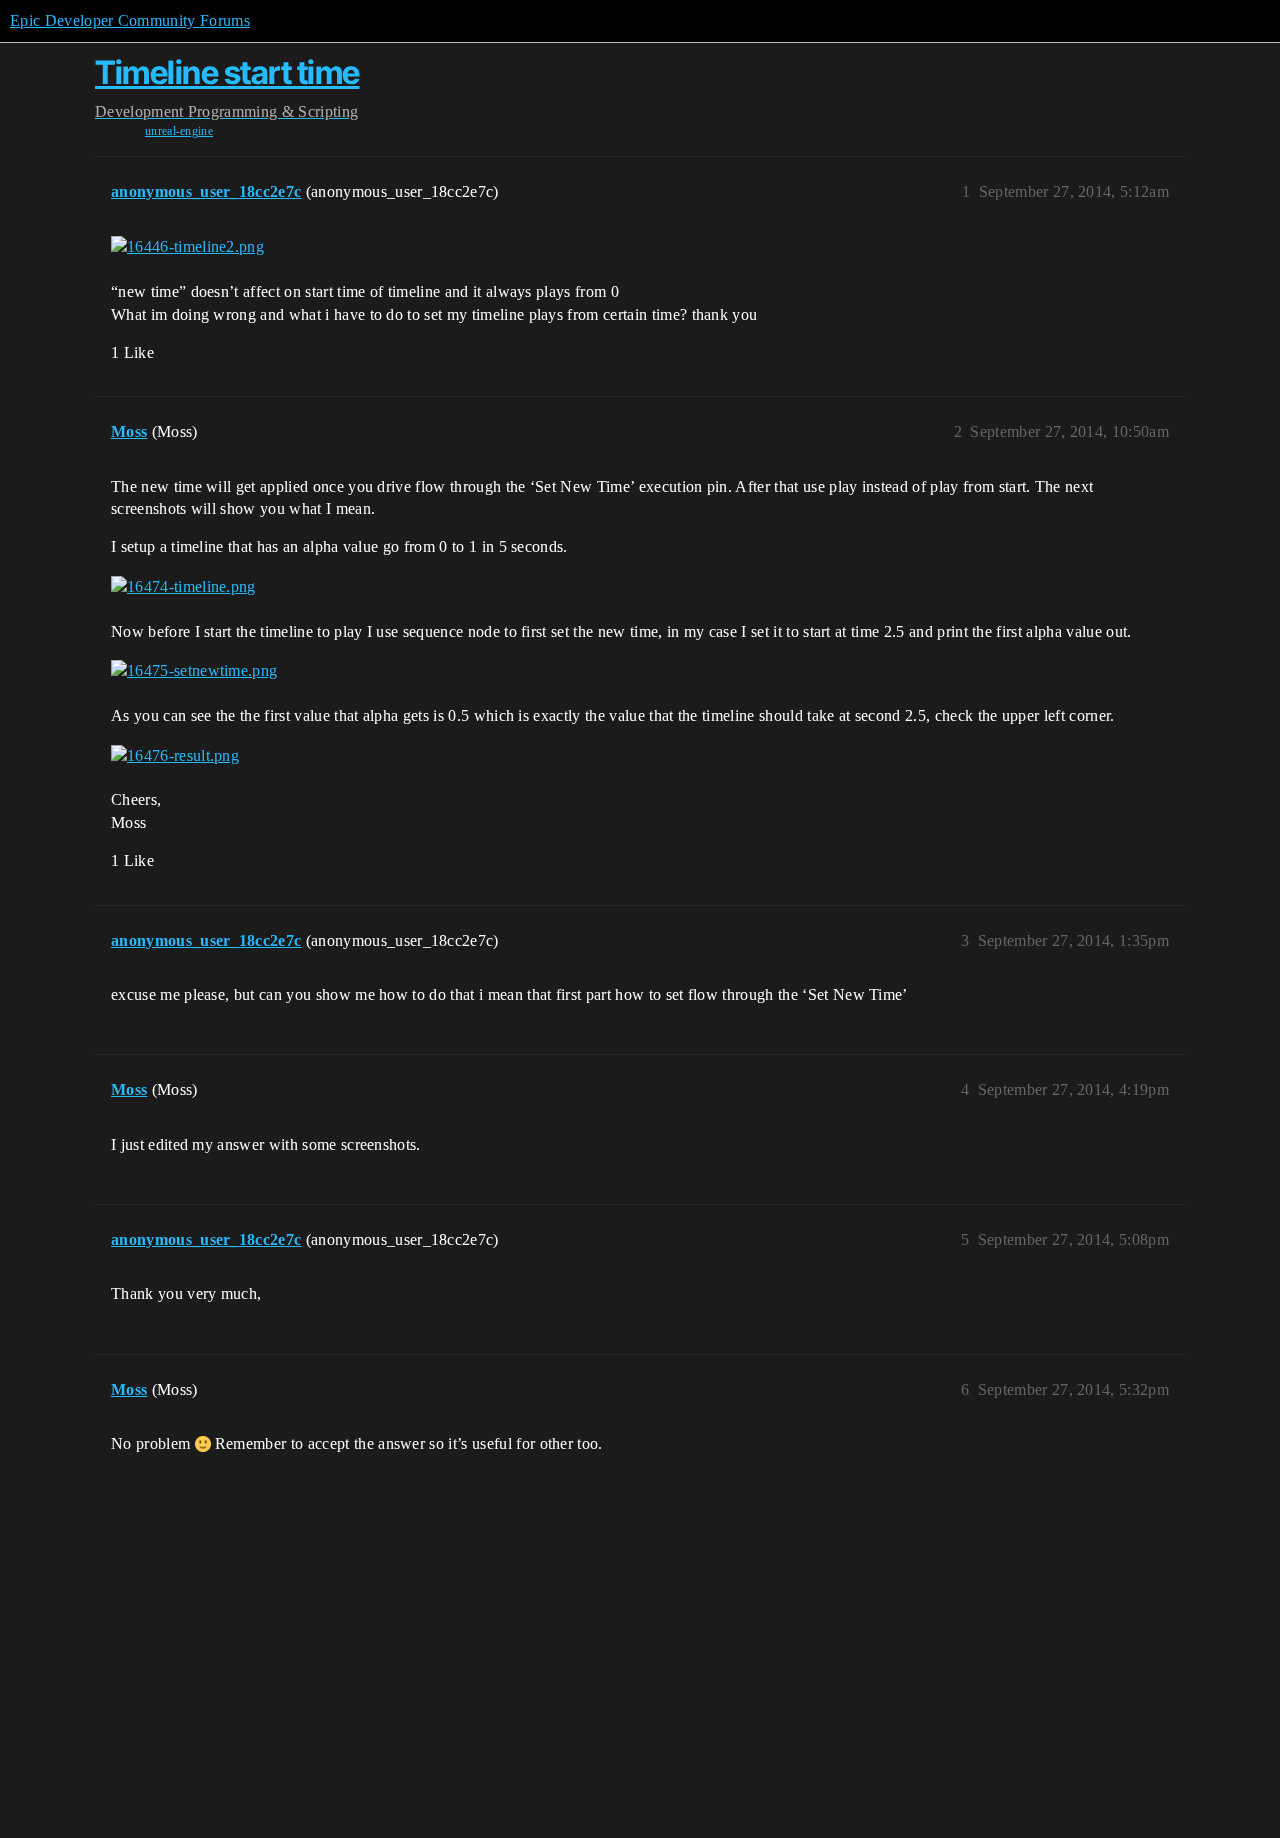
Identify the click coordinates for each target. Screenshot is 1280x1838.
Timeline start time (227, 72)
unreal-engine (179, 131)
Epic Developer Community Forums (130, 20)
